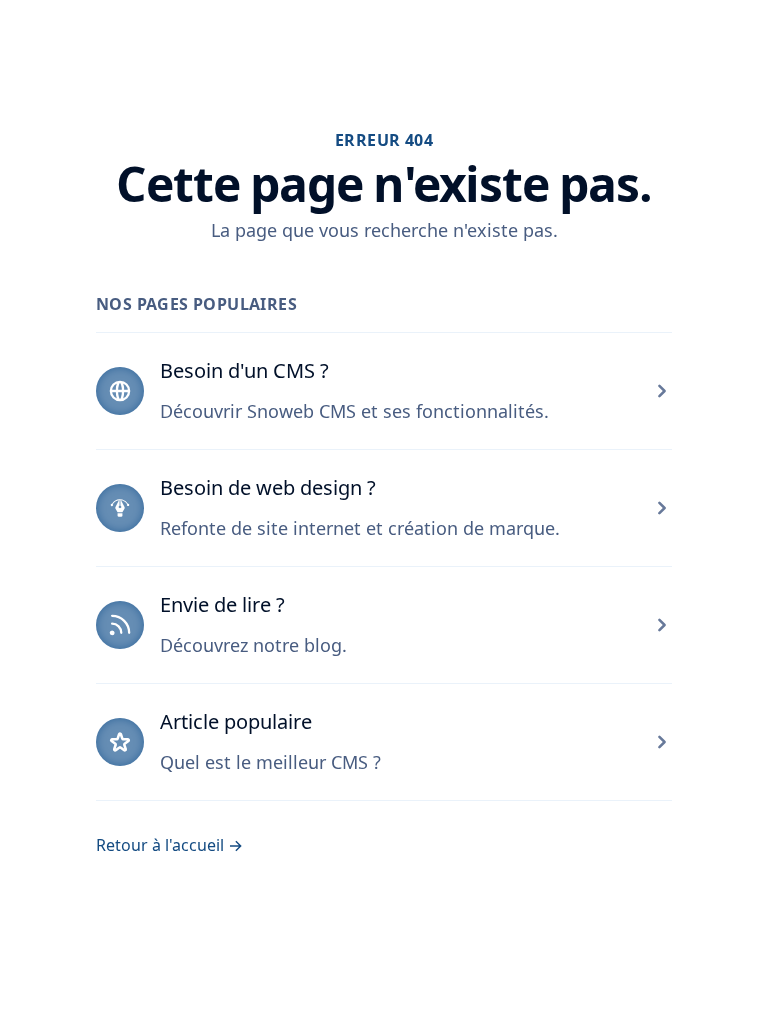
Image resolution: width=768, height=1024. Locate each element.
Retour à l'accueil (169, 845)
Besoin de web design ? (268, 487)
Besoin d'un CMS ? (244, 370)
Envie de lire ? (222, 604)
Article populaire (236, 721)
